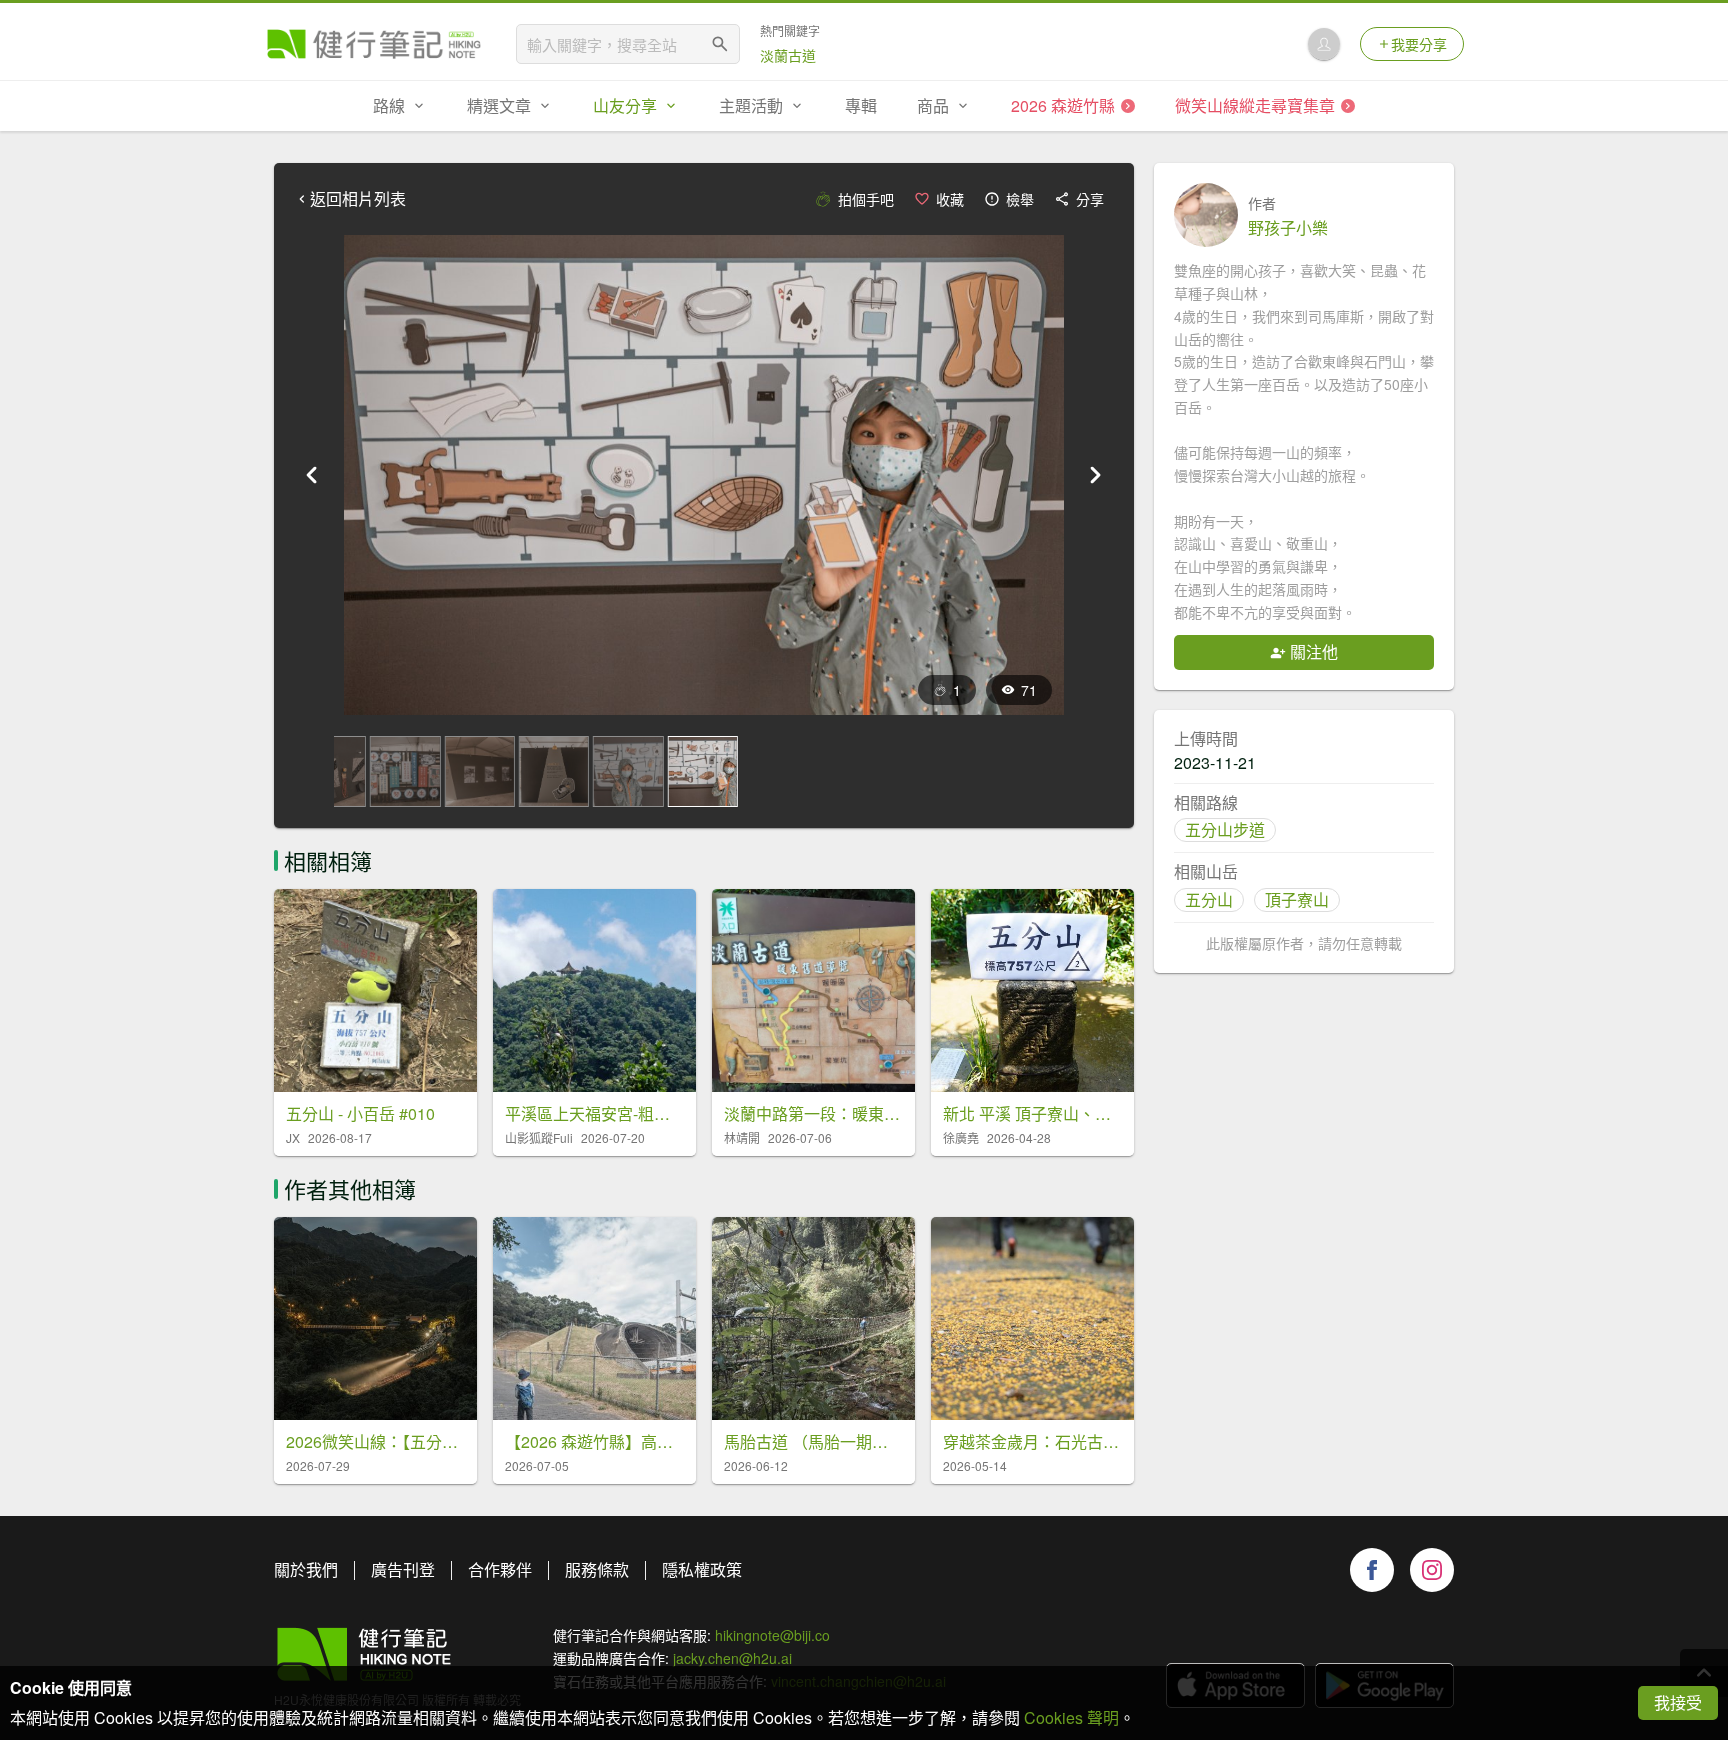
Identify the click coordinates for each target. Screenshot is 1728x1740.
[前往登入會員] (1324, 44)
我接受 (1678, 1702)
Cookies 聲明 (1071, 1717)
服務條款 (597, 1569)
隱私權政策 (702, 1569)
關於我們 (306, 1569)
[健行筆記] (374, 44)
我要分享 (1419, 44)
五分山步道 (1225, 829)
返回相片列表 (358, 199)
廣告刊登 (403, 1569)
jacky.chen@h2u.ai (732, 1658)
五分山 (1209, 899)
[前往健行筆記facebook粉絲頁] (1372, 1570)
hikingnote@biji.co (772, 1635)
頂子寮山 (1297, 899)
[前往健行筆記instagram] (1432, 1570)
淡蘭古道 (788, 55)
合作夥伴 (500, 1569)
